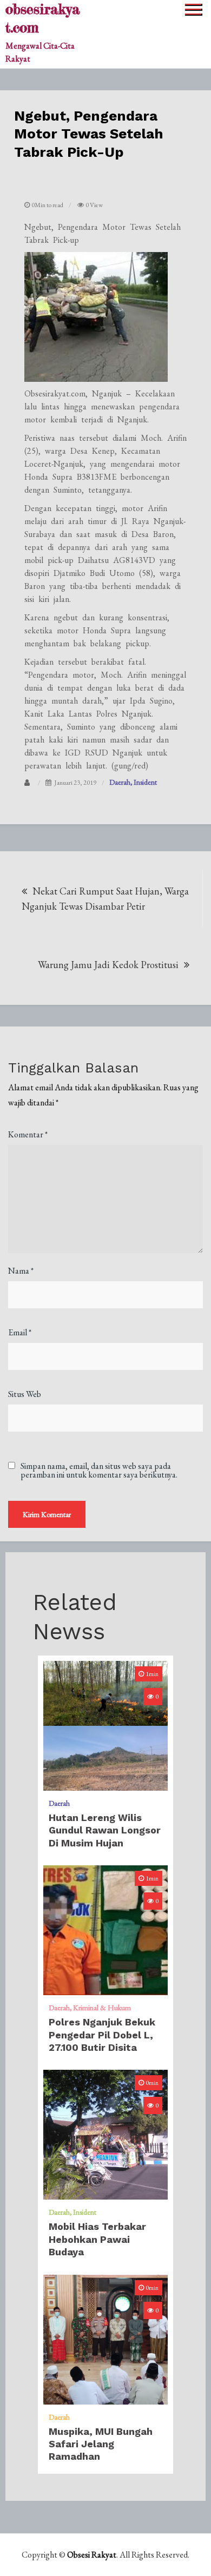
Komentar (28, 1134)
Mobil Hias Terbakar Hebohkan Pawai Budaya (97, 2239)
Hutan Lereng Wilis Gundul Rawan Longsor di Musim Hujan (105, 1830)
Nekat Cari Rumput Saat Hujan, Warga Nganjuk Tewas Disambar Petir (105, 899)
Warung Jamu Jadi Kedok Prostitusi (108, 965)
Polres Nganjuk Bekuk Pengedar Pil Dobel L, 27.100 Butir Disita (102, 2035)
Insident (145, 782)
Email (20, 1332)
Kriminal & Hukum (102, 2008)
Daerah (120, 782)
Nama (21, 1271)
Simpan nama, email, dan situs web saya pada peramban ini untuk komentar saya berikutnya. (99, 1471)
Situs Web (25, 1394)
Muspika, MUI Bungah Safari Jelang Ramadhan (101, 2444)
